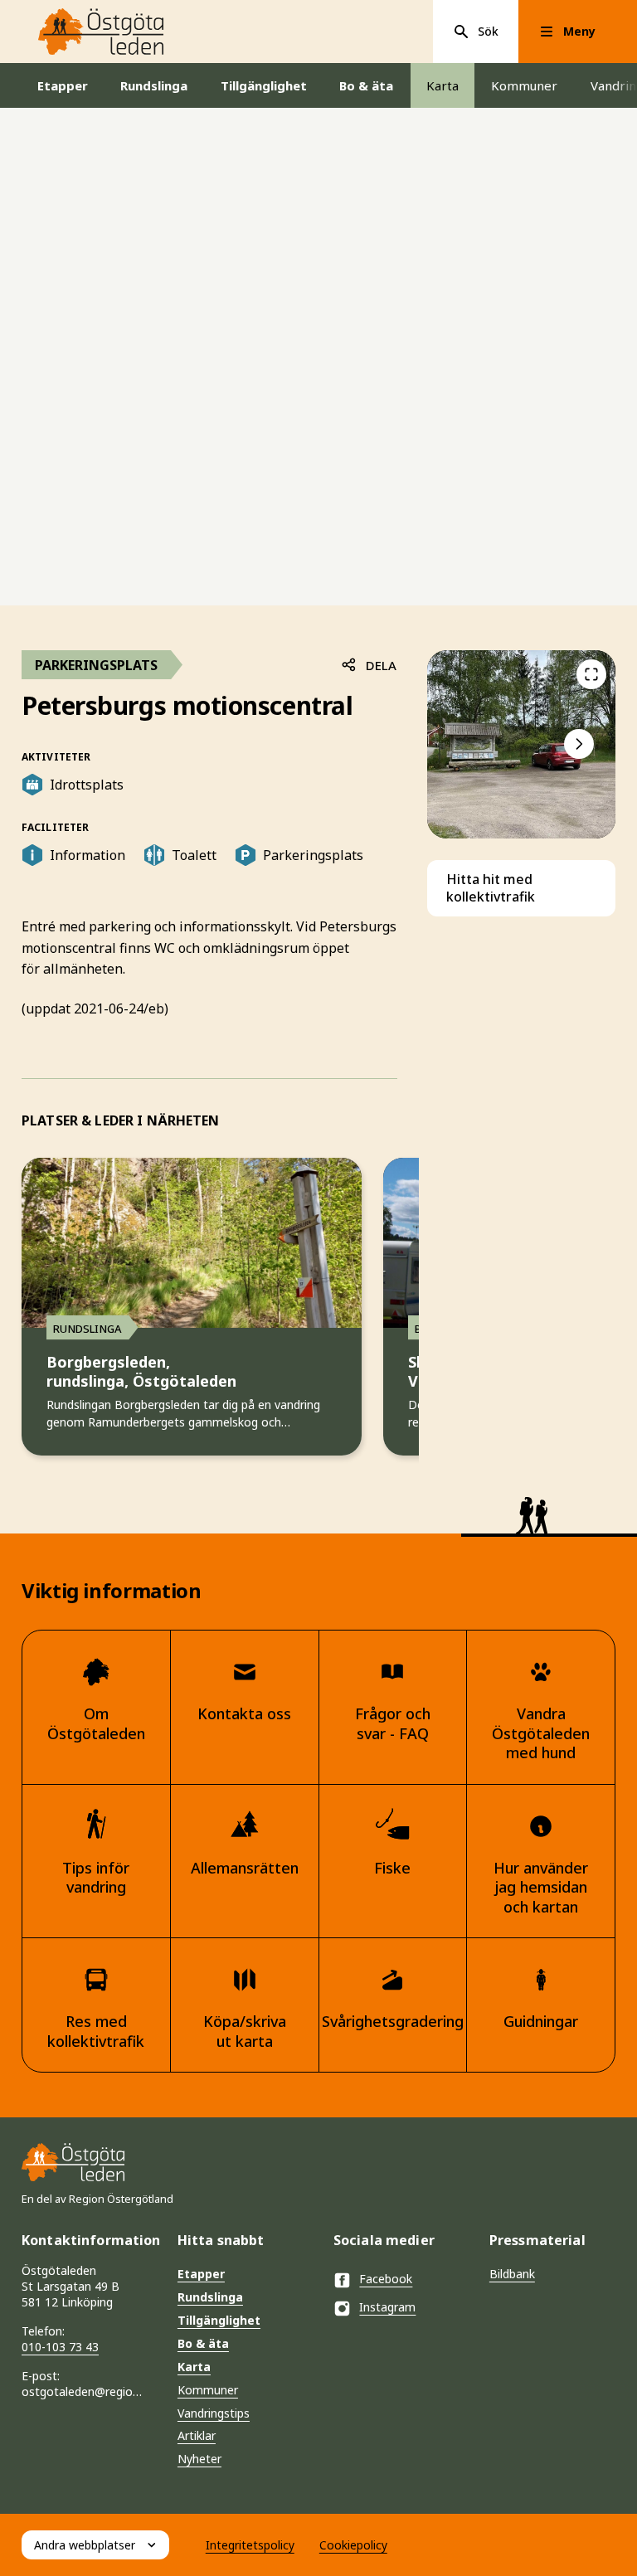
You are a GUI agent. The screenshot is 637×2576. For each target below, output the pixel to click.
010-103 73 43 (60, 2347)
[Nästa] (579, 744)
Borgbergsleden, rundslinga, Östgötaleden (141, 1372)
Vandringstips (214, 2413)
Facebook (386, 2279)
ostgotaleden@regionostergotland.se (85, 2391)
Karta (442, 85)
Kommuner (524, 85)
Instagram (387, 2307)
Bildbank (512, 2274)
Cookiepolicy (353, 2545)
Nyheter (199, 2459)
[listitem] (521, 744)
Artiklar (197, 2435)
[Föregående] (591, 674)
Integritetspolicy (250, 2545)
